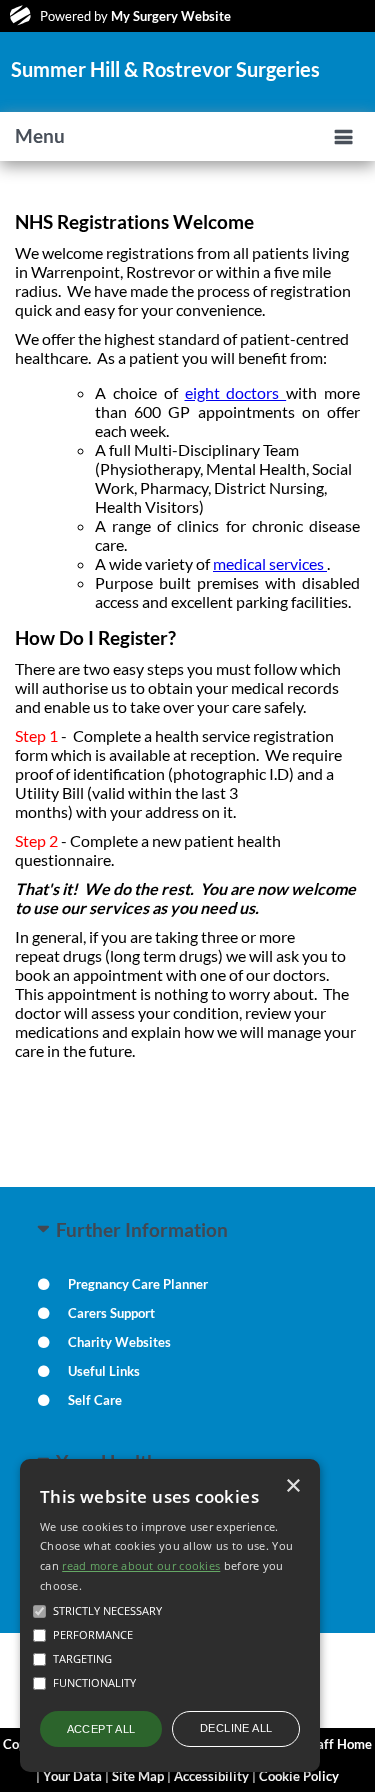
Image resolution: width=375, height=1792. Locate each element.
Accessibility (211, 1776)
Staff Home (338, 1744)
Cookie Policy (299, 1776)
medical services (270, 563)
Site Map (138, 1776)
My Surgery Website (171, 16)
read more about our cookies (141, 1565)
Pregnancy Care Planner (138, 1284)
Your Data (72, 1776)
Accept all (101, 1729)
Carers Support (111, 1313)
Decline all (236, 1728)
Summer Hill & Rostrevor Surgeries (165, 69)
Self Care (95, 1400)
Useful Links (104, 1371)
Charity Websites (119, 1342)
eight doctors (236, 392)
